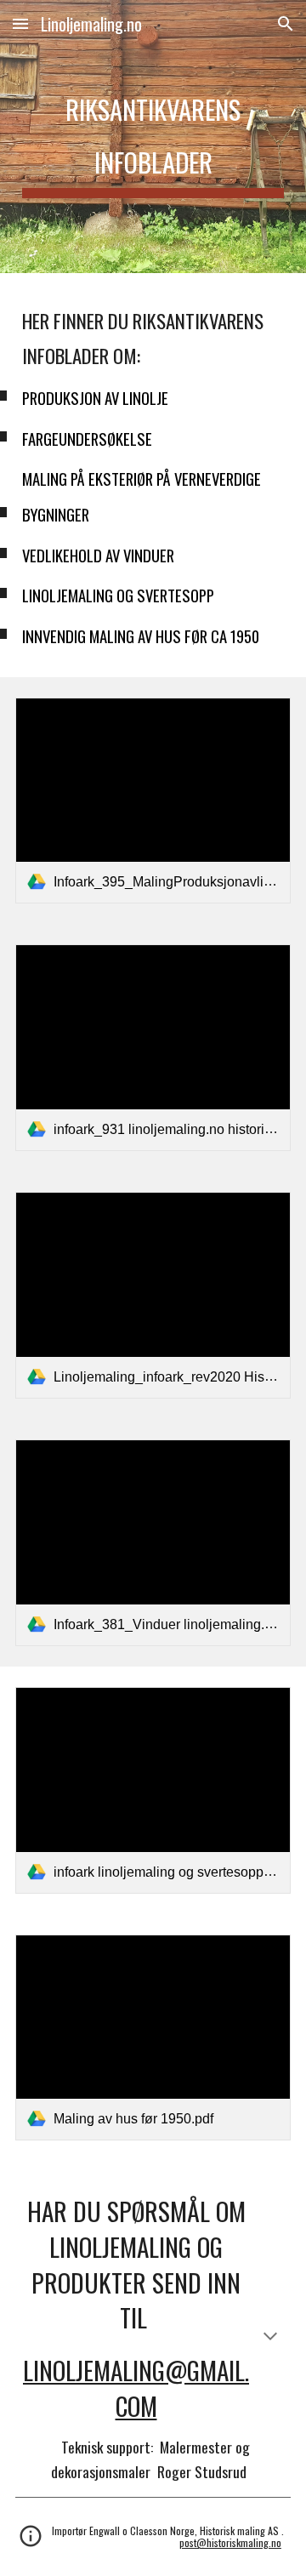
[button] (20, 23)
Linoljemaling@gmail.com (136, 2388)
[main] (153, 137)
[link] (153, 801)
